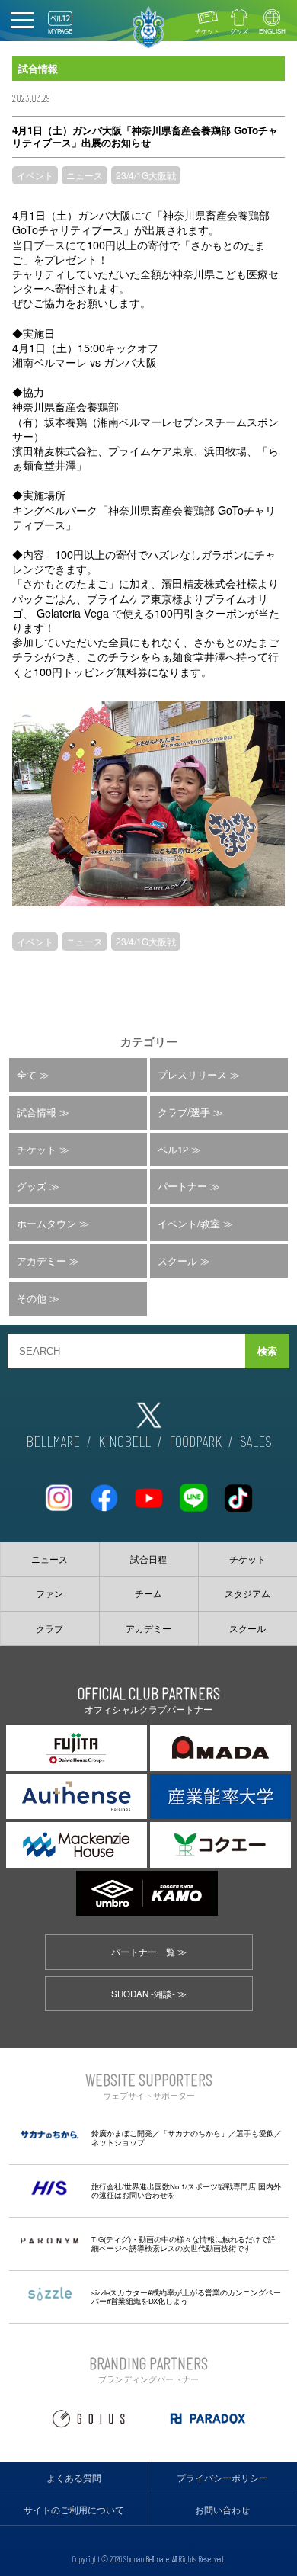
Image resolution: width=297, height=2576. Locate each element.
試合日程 (148, 1559)
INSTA (59, 1492)
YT (148, 1492)
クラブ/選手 (184, 1112)
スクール (177, 1261)
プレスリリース (192, 1075)
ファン (49, 1593)
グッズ (239, 31)
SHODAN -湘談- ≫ (149, 1994)
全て (27, 1075)
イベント (35, 175)
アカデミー (42, 1261)
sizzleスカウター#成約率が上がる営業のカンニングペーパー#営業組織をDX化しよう (186, 2297)
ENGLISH (272, 31)
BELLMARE (53, 1441)
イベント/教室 (189, 1223)
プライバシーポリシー (222, 2478)
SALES (256, 1441)
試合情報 (37, 1112)
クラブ (49, 1628)
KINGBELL (125, 1441)
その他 (32, 1298)
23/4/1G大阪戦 (146, 175)
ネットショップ (118, 2142)
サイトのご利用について (74, 2510)
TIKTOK (238, 1492)
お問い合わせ (222, 2510)
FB (104, 1492)
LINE (193, 1492)
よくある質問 (74, 2478)
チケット (207, 31)
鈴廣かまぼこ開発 (122, 2133)
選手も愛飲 (255, 2133)
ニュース (85, 175)
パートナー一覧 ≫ (149, 1952)
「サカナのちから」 (194, 2133)
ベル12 (173, 1149)
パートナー (182, 1186)
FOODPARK (195, 1441)
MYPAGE (60, 31)
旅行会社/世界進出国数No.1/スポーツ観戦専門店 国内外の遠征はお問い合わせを (186, 2191)
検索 (267, 1351)
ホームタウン (46, 1223)
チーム (148, 1593)
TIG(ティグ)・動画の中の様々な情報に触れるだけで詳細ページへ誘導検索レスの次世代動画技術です (184, 2244)
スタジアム (247, 1593)
